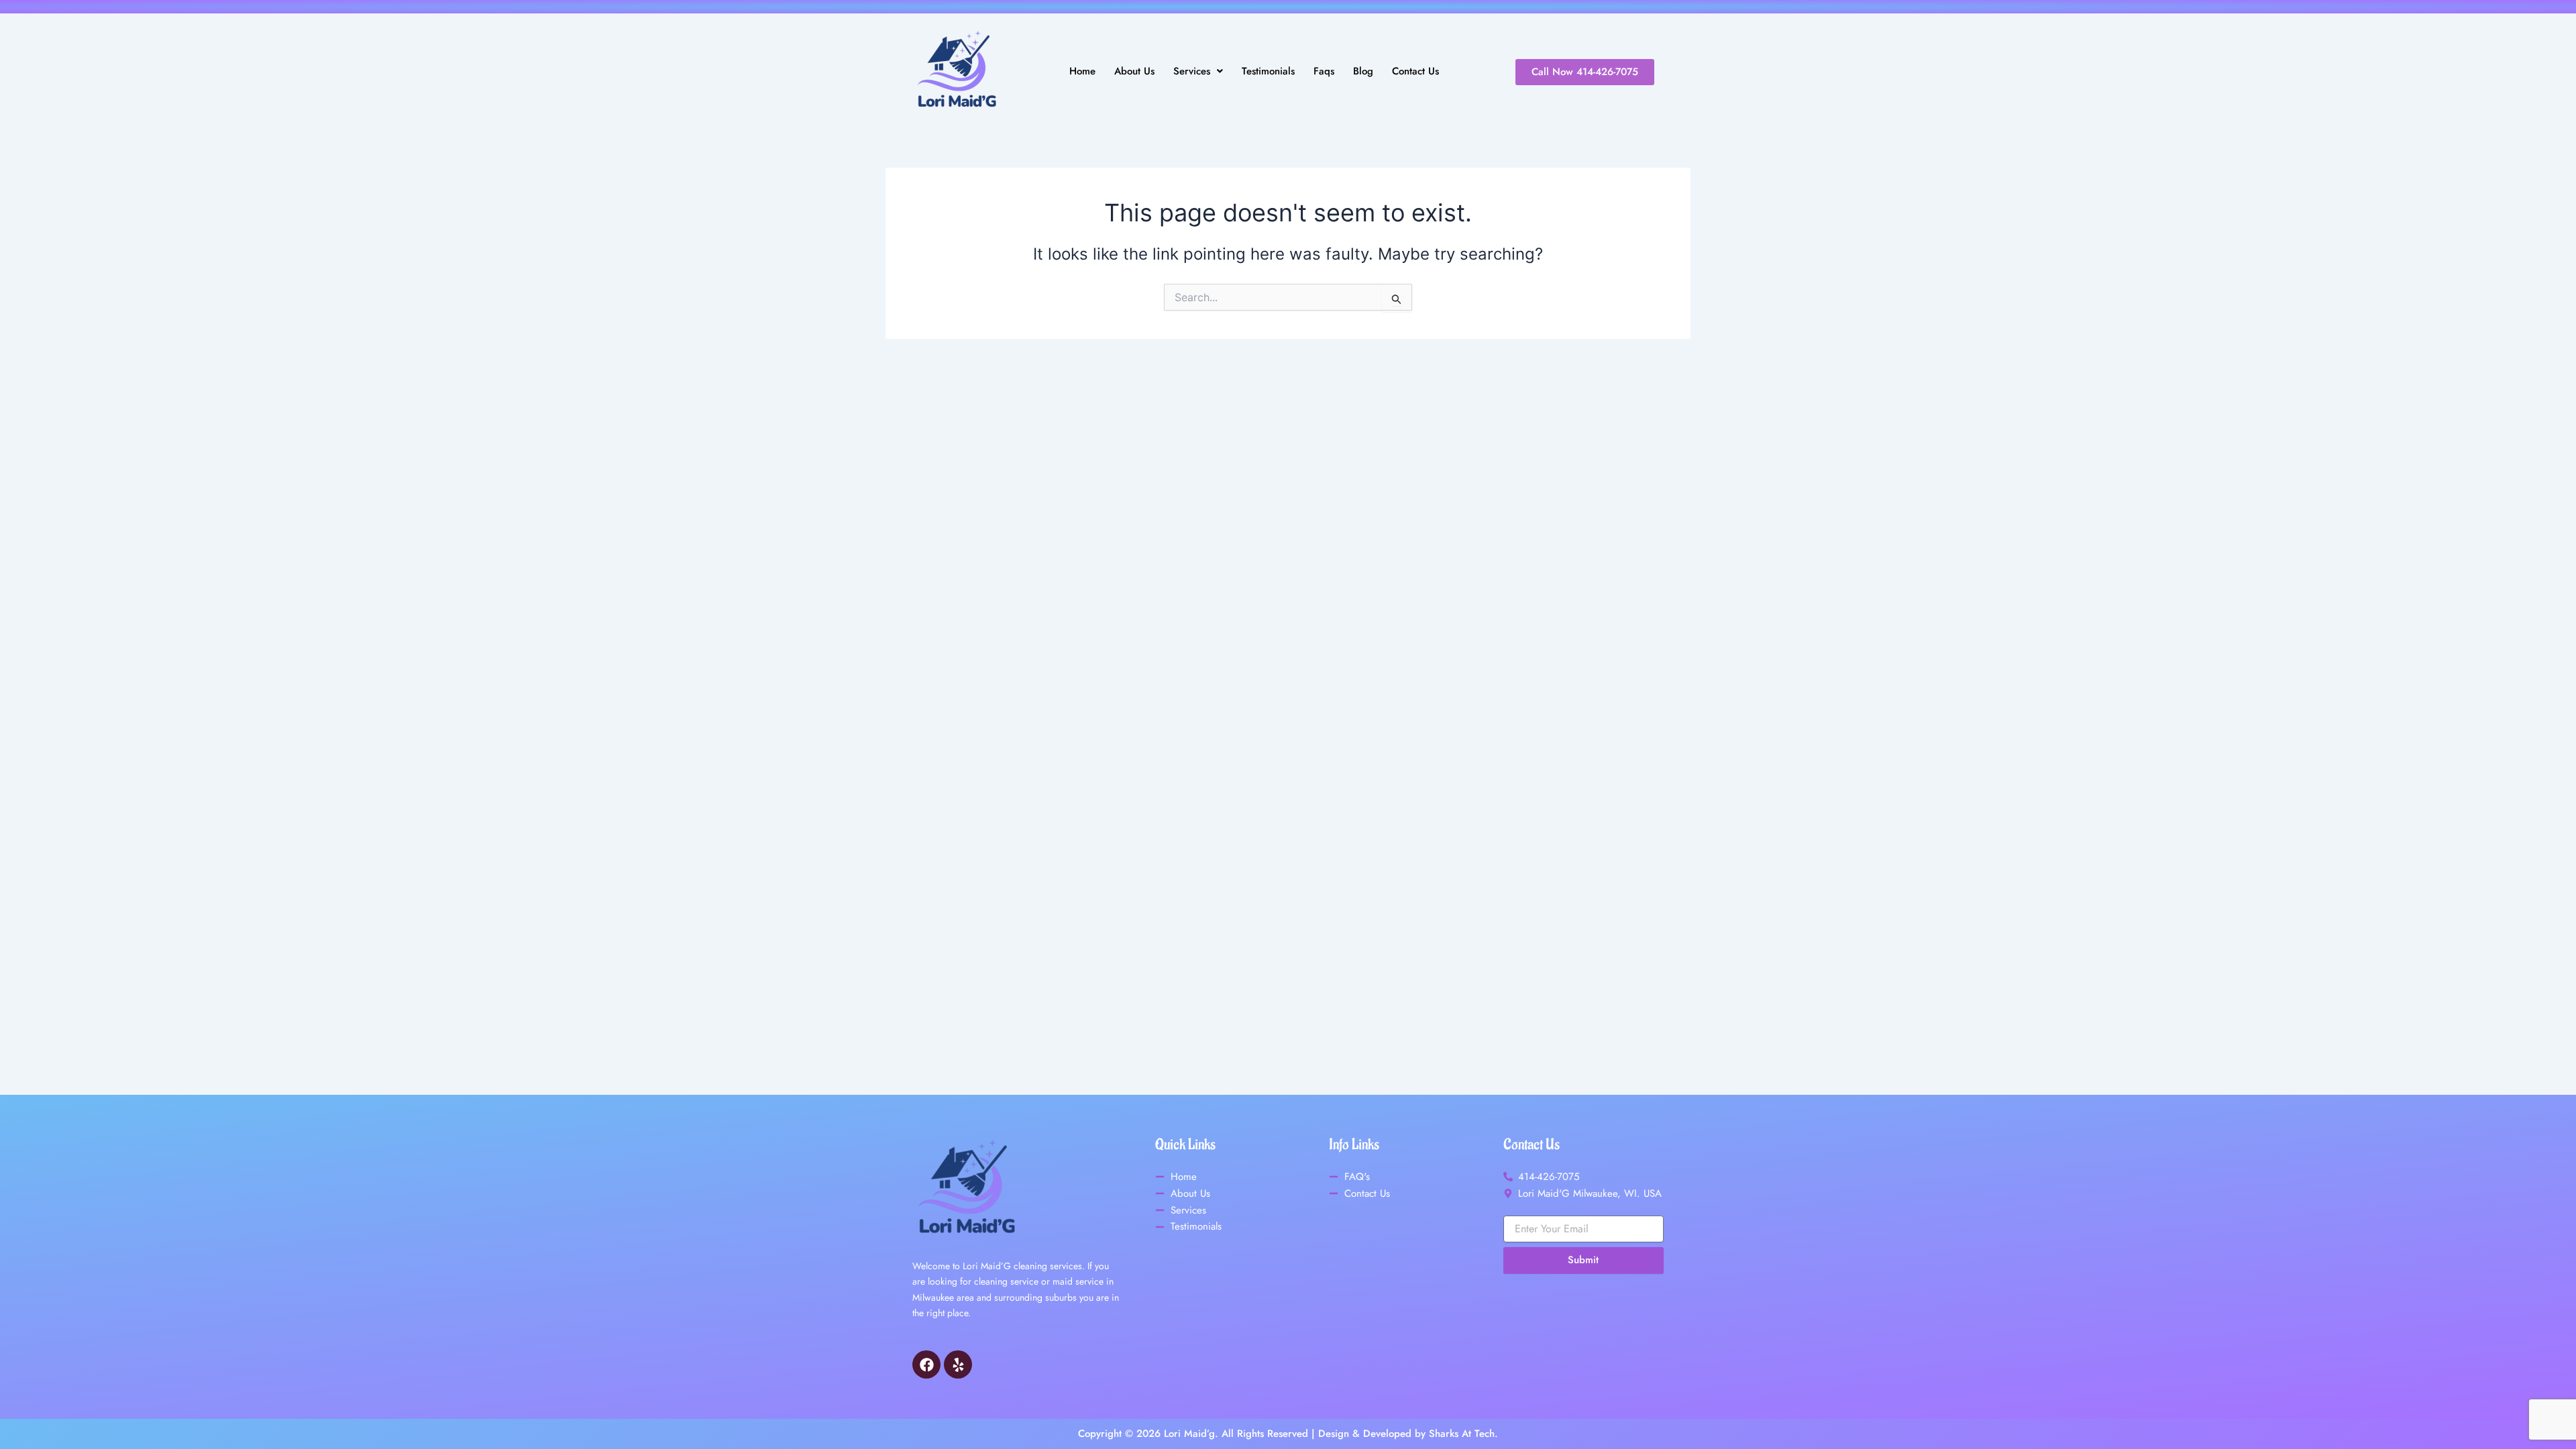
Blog (1363, 71)
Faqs (1324, 71)
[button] (1198, 71)
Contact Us (1415, 71)
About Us (1134, 71)
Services (1192, 71)
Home (1082, 71)
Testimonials (1268, 71)
